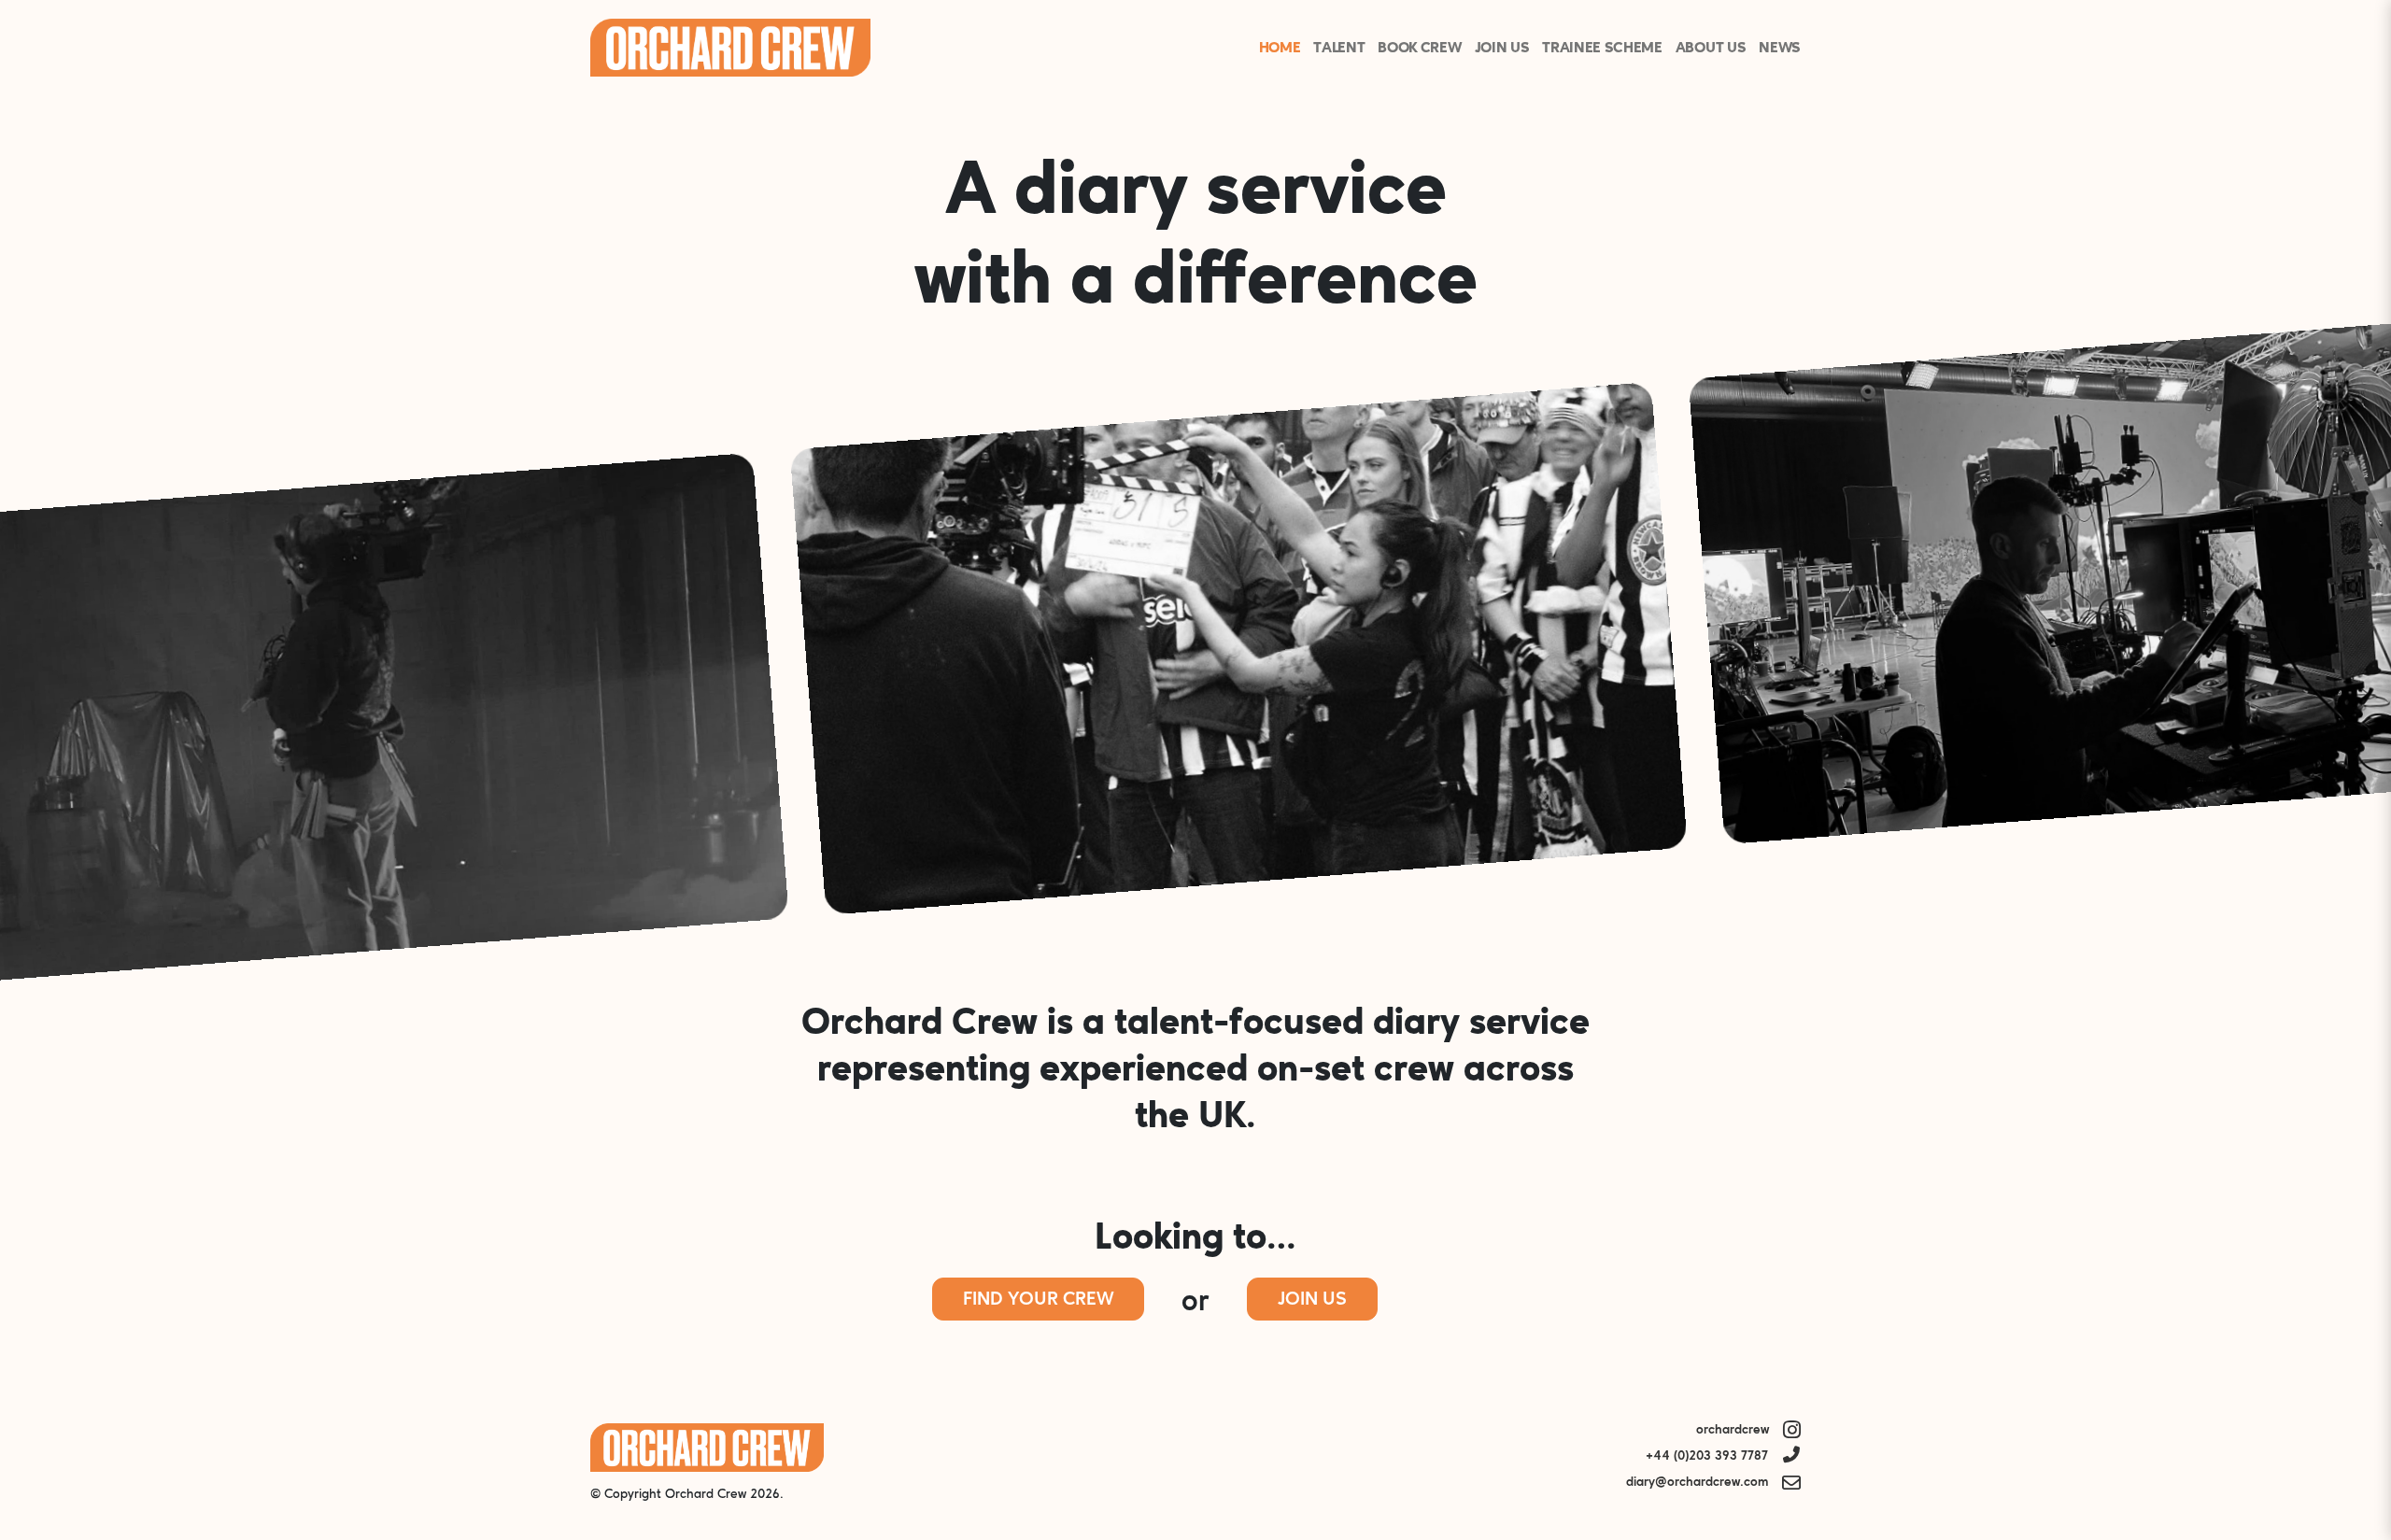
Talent (1339, 49)
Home (1280, 49)
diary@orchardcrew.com (1697, 1483)
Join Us (1502, 49)
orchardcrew (1733, 1430)
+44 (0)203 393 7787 (1707, 1456)
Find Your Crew (1038, 1300)
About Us (1711, 49)
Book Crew (1419, 49)
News (1780, 49)
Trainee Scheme (1602, 49)
